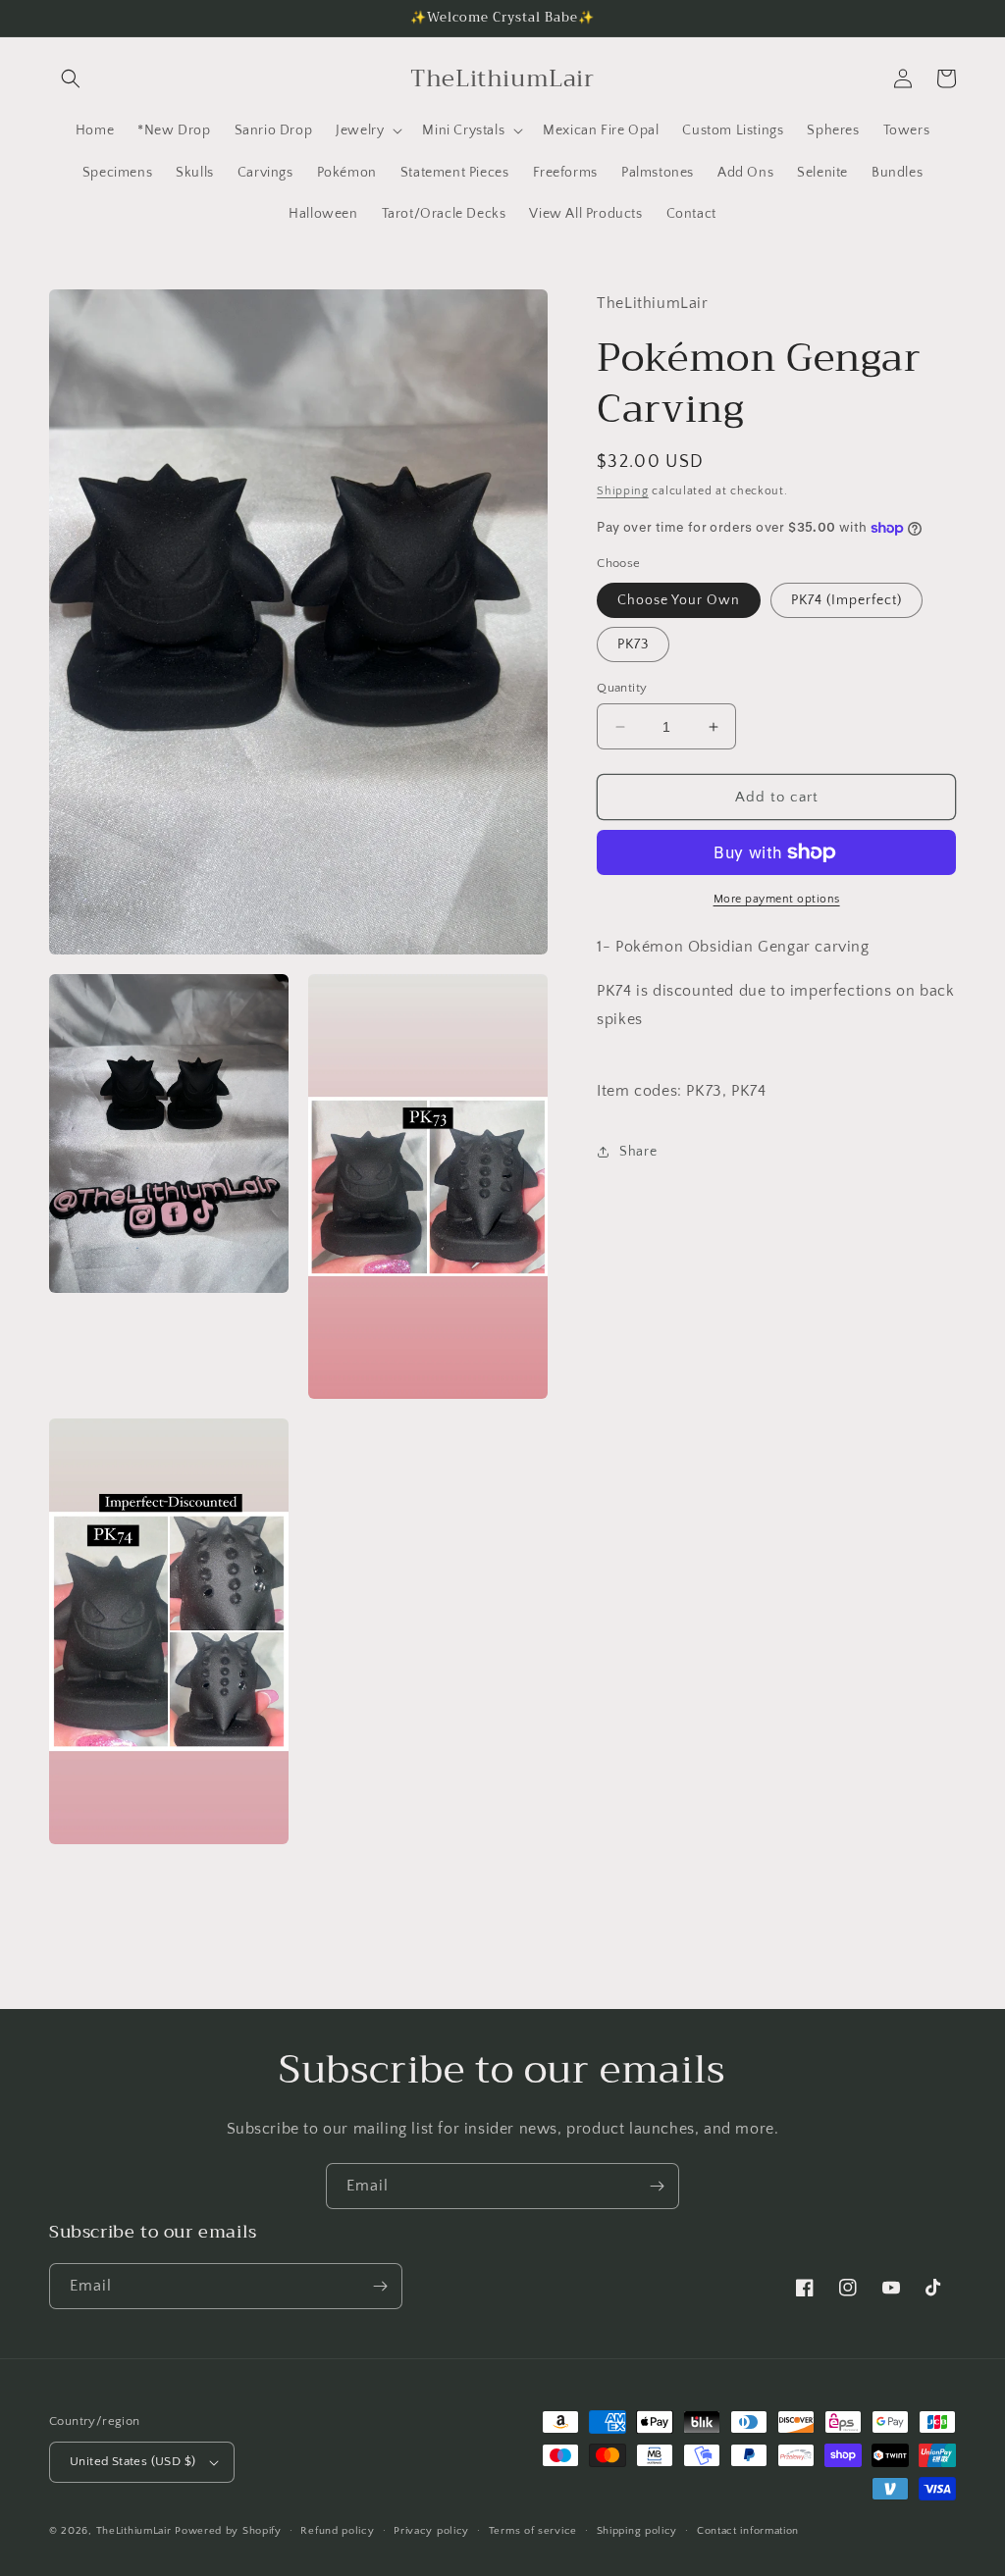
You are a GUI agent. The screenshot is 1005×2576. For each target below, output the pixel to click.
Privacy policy (431, 2531)
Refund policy (337, 2531)
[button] (71, 78)
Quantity (622, 688)
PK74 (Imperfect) (846, 600)
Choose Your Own (679, 600)
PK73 (633, 644)
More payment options (777, 899)
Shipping (623, 491)
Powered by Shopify (228, 2531)
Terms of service (533, 2531)
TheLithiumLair (134, 2531)
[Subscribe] (657, 2186)
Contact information (748, 2531)
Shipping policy (637, 2531)
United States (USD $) (132, 2461)
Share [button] (638, 1152)
